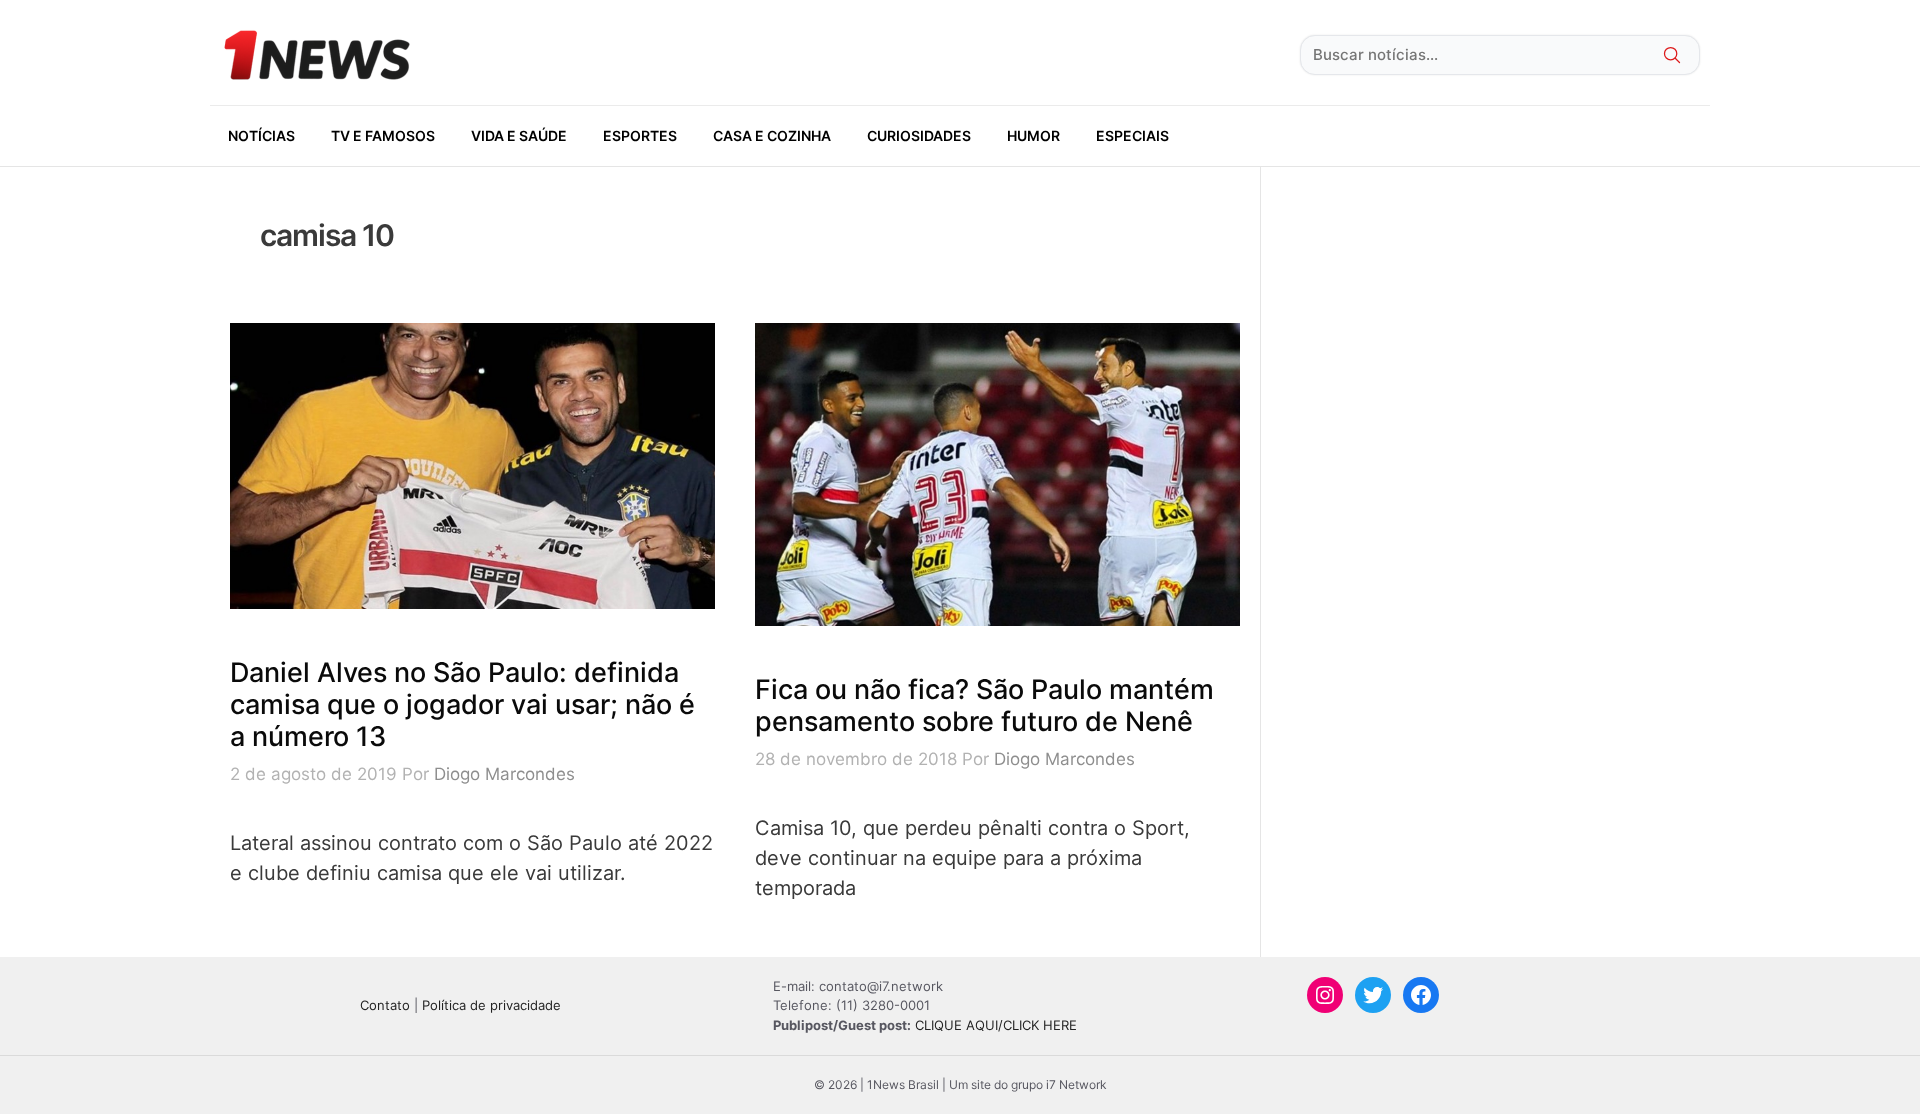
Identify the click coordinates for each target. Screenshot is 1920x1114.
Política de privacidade (491, 1005)
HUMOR (1033, 135)
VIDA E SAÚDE (519, 135)
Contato (385, 1005)
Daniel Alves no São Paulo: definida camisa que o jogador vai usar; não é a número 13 (462, 705)
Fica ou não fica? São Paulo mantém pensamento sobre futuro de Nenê (984, 705)
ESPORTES (640, 135)
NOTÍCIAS (261, 135)
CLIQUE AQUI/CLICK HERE (996, 1025)
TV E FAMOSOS (383, 135)
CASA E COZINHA (772, 135)
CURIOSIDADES (919, 135)
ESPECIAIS (1132, 135)
